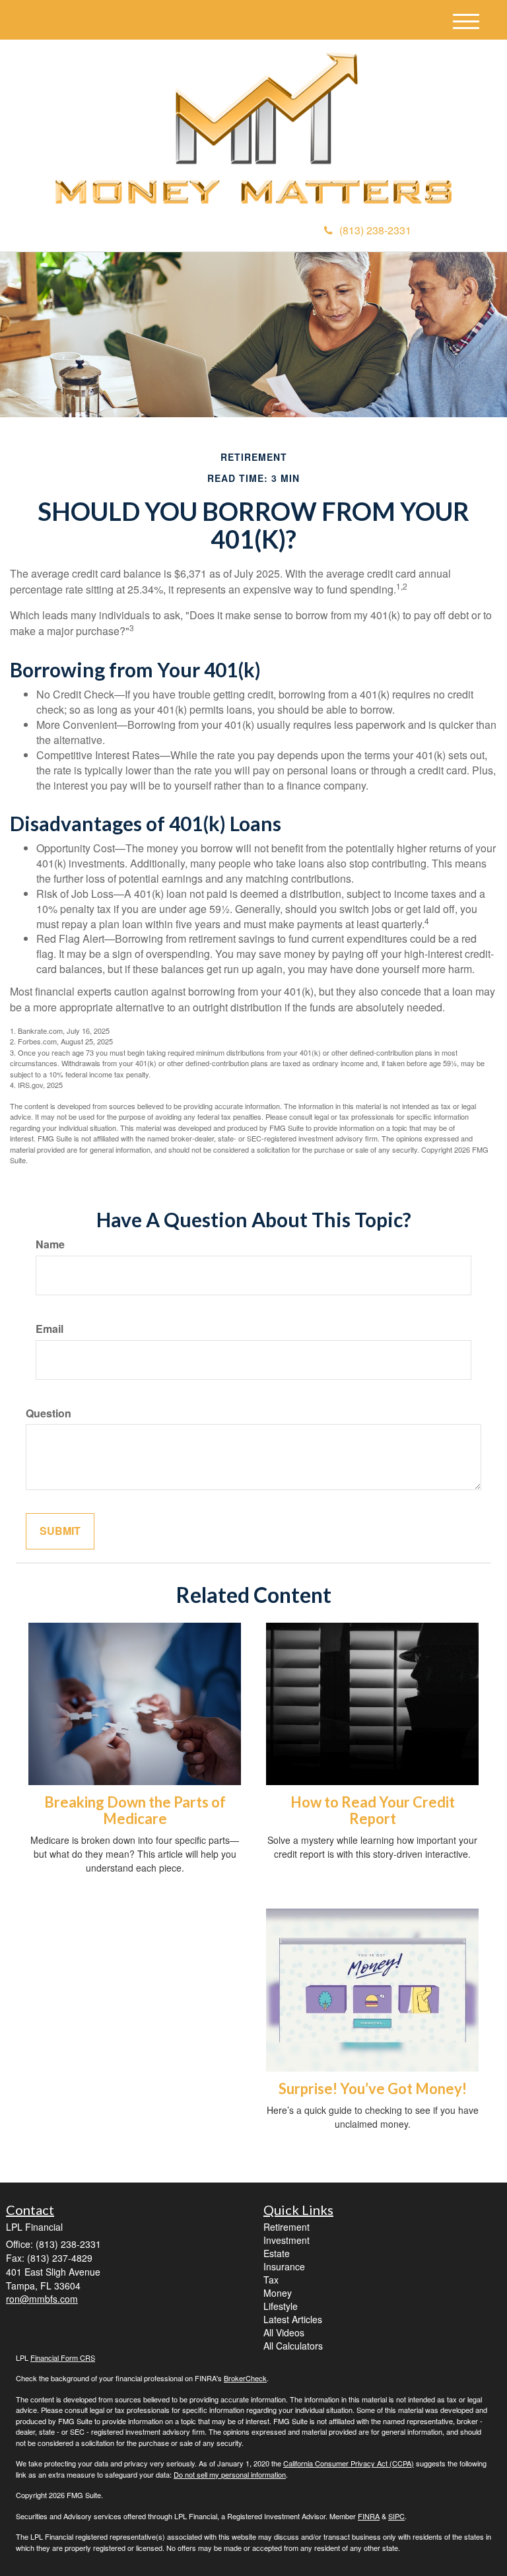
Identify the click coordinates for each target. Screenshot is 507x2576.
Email (50, 1329)
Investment (287, 2240)
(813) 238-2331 (375, 230)
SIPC (396, 2516)
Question (49, 1413)
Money (278, 2293)
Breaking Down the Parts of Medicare (135, 1810)
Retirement (287, 2227)
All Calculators (293, 2346)
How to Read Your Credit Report (373, 1810)
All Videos (284, 2332)
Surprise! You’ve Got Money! (373, 2088)
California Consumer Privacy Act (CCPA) (349, 2463)
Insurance (284, 2266)
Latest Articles (293, 2319)
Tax (271, 2280)
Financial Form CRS (63, 2357)
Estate (277, 2253)
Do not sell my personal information (230, 2474)
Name (50, 1244)
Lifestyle (281, 2306)
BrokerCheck (245, 2378)
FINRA (369, 2516)
